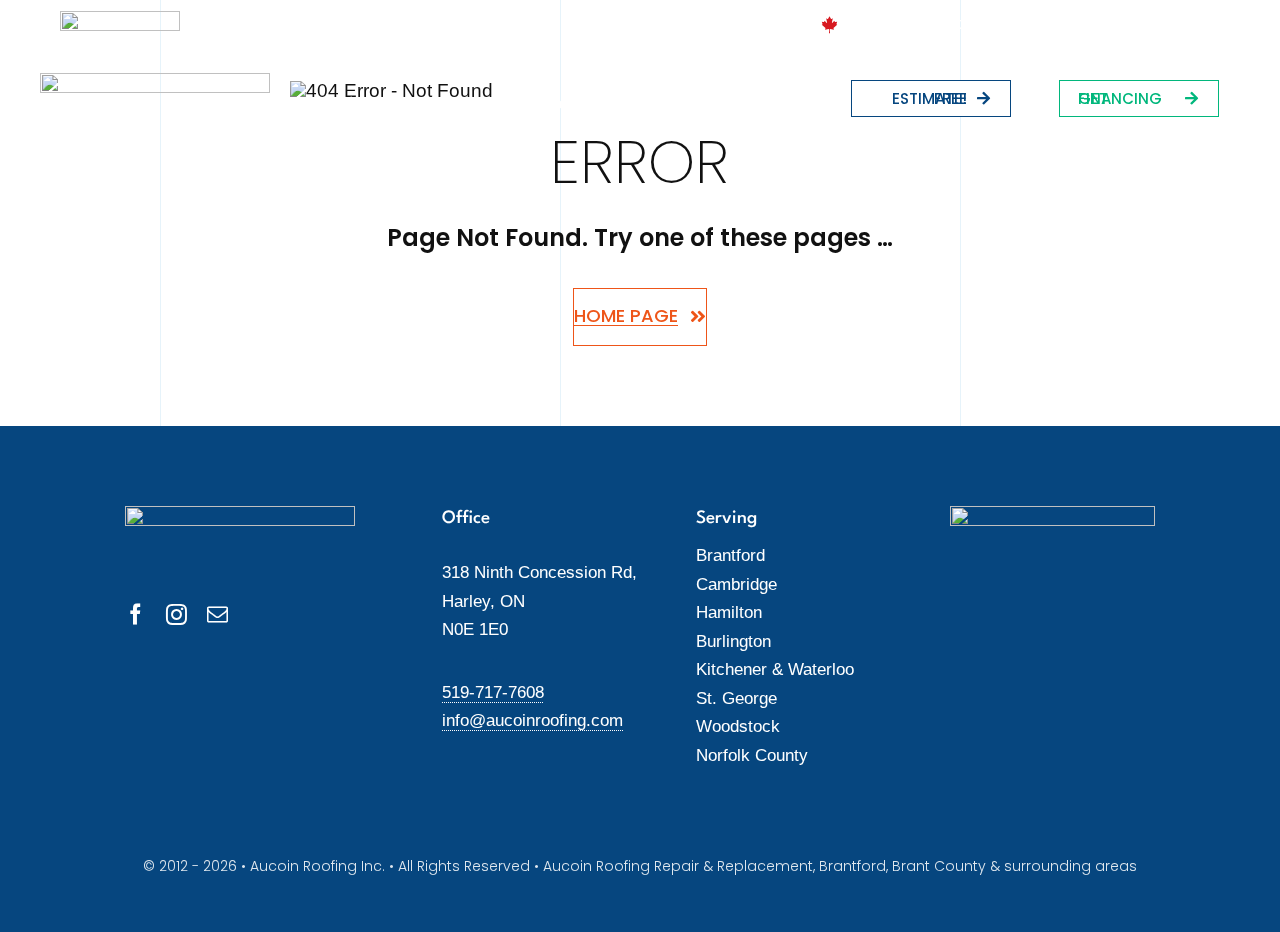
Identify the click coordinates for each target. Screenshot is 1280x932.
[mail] (217, 614)
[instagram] (176, 614)
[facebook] (135, 614)
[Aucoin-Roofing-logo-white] (155, 82)
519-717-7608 (493, 692)
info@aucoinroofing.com (532, 720)
